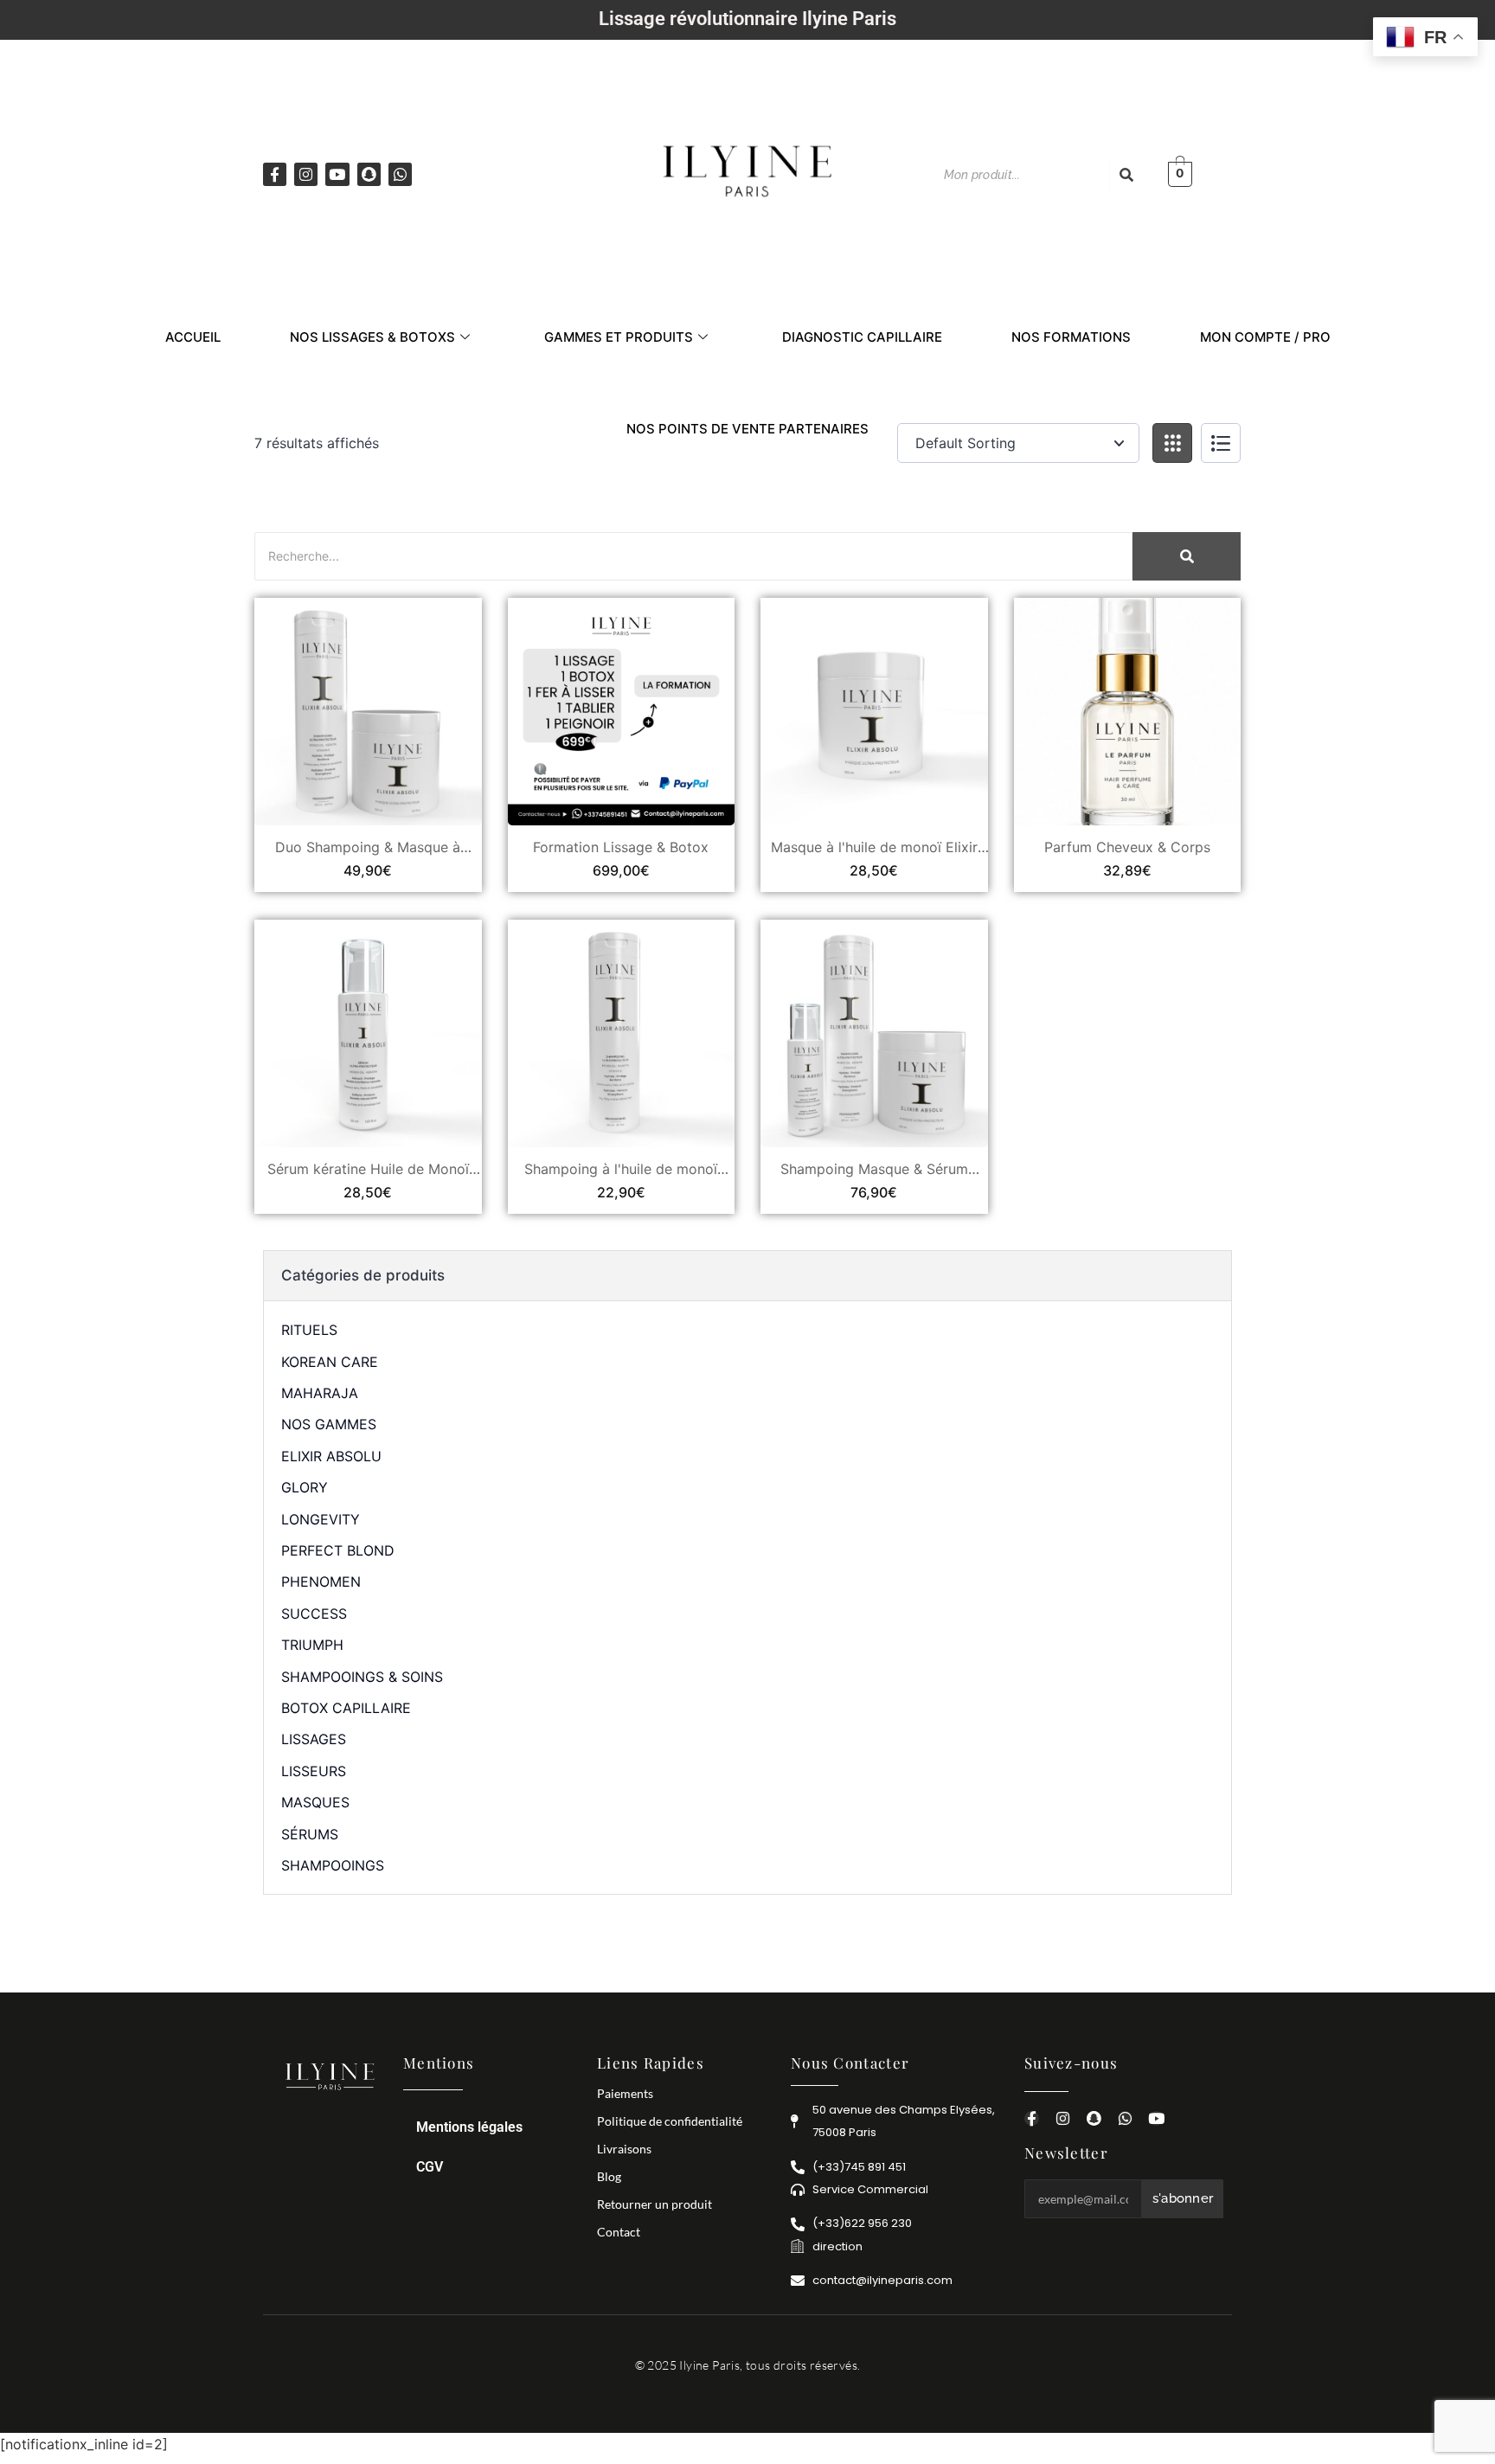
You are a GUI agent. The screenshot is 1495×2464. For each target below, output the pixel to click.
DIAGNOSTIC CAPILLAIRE (862, 337)
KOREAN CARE (330, 1362)
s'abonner (1183, 2198)
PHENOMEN (321, 1582)
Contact (619, 2232)
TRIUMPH (312, 1645)
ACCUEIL (193, 337)
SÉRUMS (310, 1834)
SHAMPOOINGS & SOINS (362, 1677)
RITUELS (309, 1330)
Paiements (625, 2093)
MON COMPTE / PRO (1265, 337)
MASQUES (315, 1802)
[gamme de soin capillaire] (747, 171)
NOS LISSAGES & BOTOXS (372, 337)
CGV (430, 2167)
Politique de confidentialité (670, 2121)
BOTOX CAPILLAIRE (346, 1708)
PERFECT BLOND (338, 1550)
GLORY (305, 1487)
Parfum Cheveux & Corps (1127, 847)
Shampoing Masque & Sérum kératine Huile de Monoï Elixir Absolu (874, 1169)
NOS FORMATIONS (1071, 337)
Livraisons (624, 2149)
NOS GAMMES (329, 1424)
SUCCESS (314, 1614)
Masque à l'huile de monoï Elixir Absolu (874, 847)
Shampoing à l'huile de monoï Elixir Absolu (621, 1169)
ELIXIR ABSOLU (331, 1456)
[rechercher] (1126, 175)
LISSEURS (314, 1771)
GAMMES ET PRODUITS (619, 337)
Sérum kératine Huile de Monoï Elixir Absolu (368, 1169)
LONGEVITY (321, 1519)
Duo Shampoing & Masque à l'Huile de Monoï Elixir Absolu (368, 847)
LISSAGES (314, 1739)
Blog (609, 2176)
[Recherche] (1187, 556)
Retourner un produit (654, 2204)
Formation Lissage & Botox (621, 847)
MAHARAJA (320, 1393)
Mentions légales (469, 2127)
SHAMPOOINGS (333, 1865)
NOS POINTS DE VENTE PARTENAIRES (747, 429)
